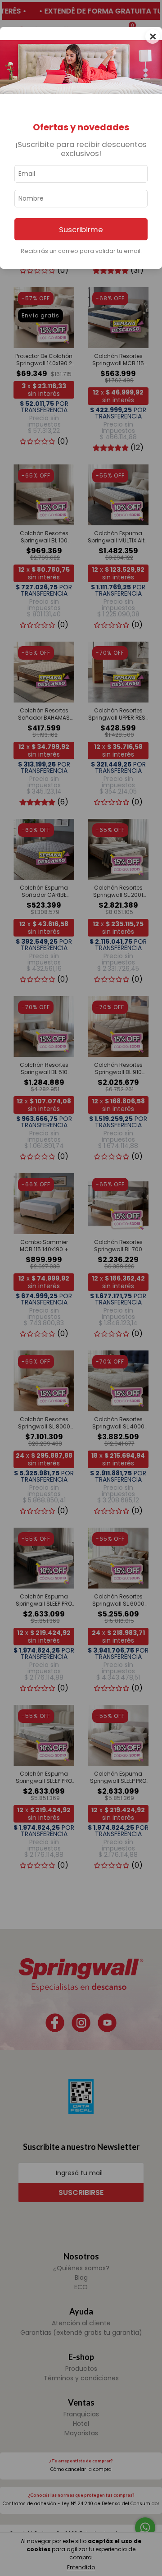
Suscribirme (81, 230)
